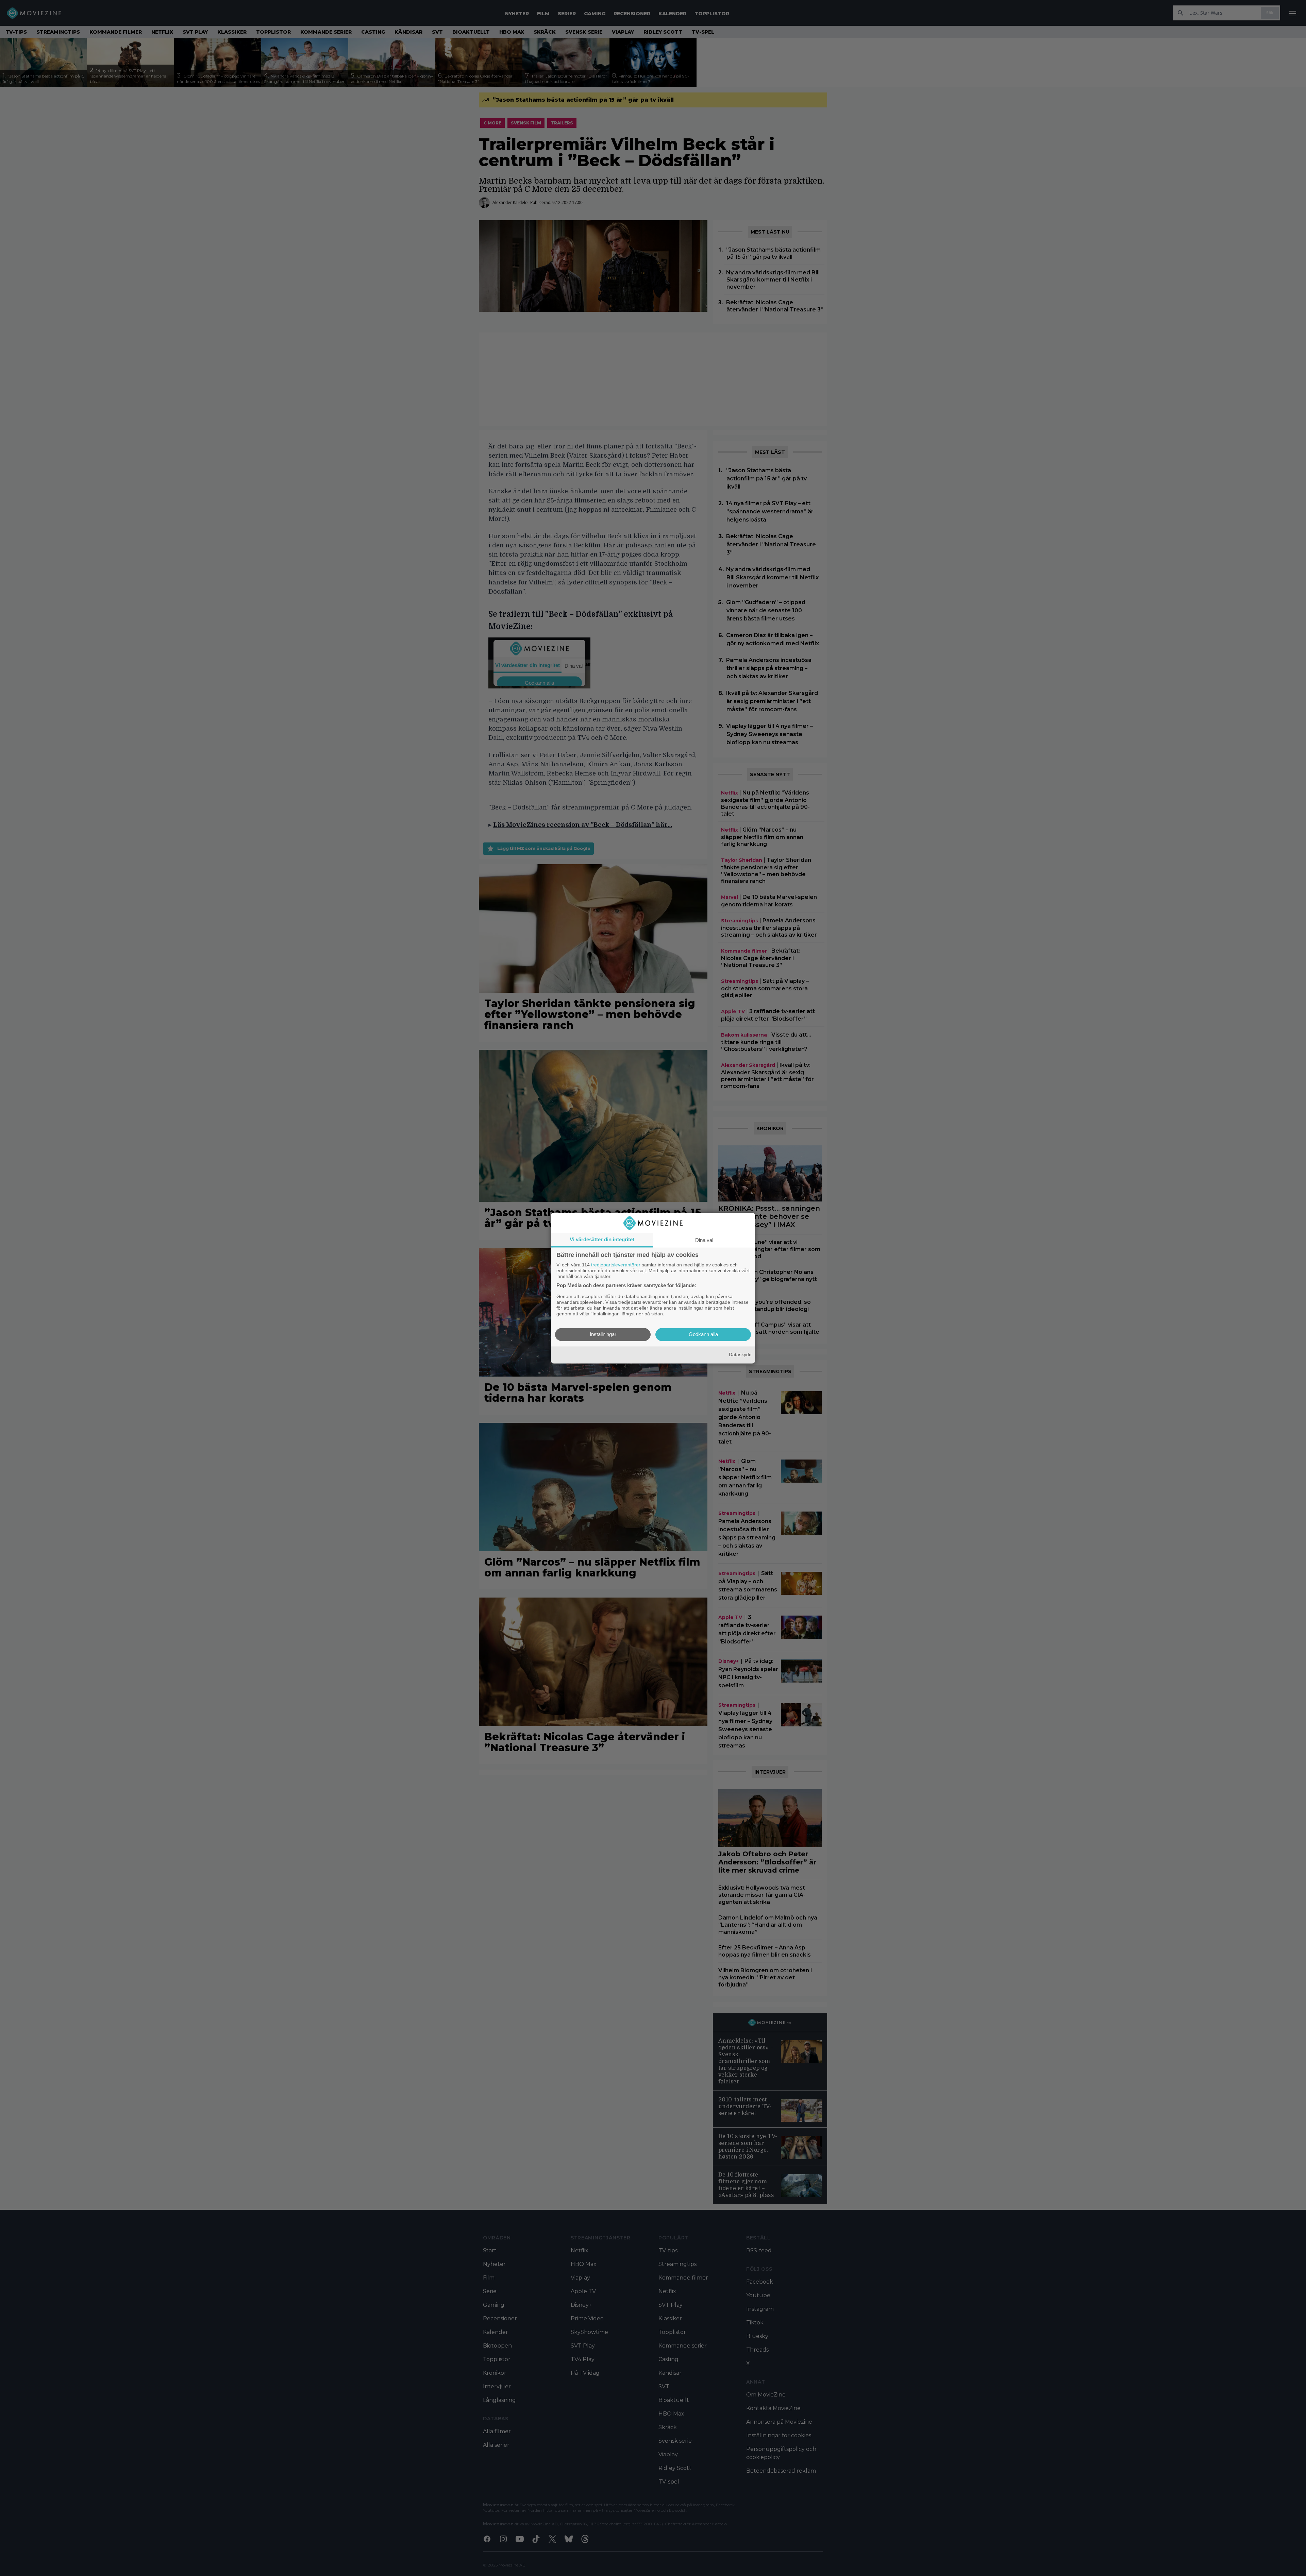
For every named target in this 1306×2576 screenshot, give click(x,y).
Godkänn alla (703, 1334)
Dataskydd (740, 1355)
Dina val (704, 1240)
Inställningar (603, 1334)
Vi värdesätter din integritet (602, 1239)
